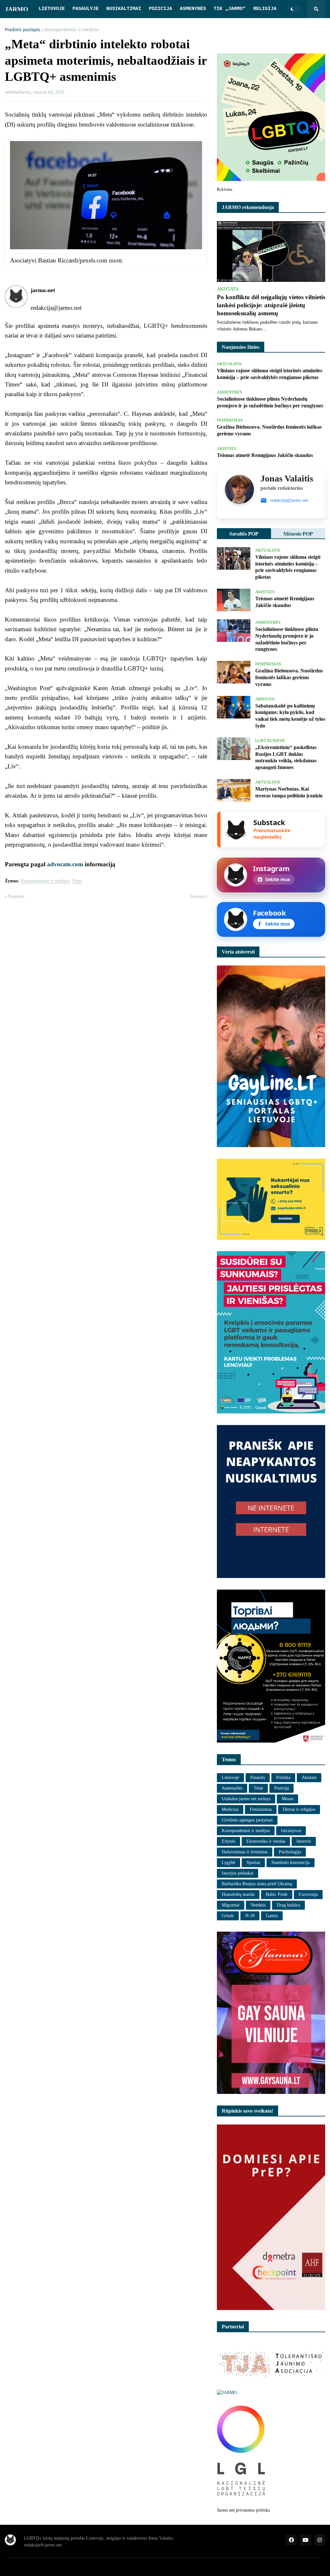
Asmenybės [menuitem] (193, 9)
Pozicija (281, 1788)
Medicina (230, 1809)
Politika (283, 1778)
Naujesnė (16, 896)
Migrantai (231, 1905)
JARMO (17, 9)
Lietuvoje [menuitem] (52, 9)
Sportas (253, 1863)
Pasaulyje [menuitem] (86, 9)
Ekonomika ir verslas (266, 1841)
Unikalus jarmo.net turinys (246, 1799)
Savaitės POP (244, 533)
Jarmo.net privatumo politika (243, 2510)
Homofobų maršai (238, 1894)
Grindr (228, 1916)
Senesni (197, 896)
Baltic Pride (277, 1894)
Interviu (304, 1841)
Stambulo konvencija (291, 1863)
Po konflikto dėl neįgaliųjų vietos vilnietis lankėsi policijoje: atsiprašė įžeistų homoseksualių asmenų (271, 305)
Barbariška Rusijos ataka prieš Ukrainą (257, 1884)
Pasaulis (258, 1778)
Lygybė (228, 1863)
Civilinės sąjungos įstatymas (247, 1820)
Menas (287, 1799)
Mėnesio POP (298, 533)
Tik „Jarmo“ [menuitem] (230, 9)
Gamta (272, 1916)
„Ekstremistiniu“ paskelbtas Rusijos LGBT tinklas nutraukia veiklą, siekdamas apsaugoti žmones (286, 757)
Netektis (258, 1905)
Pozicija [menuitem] (160, 9)
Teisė (258, 1788)
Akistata (309, 1778)
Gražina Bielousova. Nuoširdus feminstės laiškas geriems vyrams (269, 430)
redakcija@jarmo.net (289, 500)
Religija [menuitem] (265, 9)
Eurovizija (308, 1894)
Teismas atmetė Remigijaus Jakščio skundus (265, 455)
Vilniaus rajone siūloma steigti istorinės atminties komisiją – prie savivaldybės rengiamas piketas (270, 374)
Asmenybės (232, 1788)
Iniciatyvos (291, 1831)
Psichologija (290, 1852)
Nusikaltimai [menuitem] (124, 9)
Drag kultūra (288, 1905)
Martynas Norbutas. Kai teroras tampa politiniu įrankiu (289, 792)
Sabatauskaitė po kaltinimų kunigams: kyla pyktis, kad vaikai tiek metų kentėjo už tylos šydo (290, 716)
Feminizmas (261, 1809)
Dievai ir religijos (299, 1809)
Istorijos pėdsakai (238, 1873)
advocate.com (65, 864)
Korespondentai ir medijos (71, 30)
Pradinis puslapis (23, 30)
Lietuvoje (230, 1778)
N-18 (250, 1916)
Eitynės (228, 1841)
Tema (77, 881)
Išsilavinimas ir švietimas (245, 1852)
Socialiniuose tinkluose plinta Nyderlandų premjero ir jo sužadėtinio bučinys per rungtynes (270, 402)
